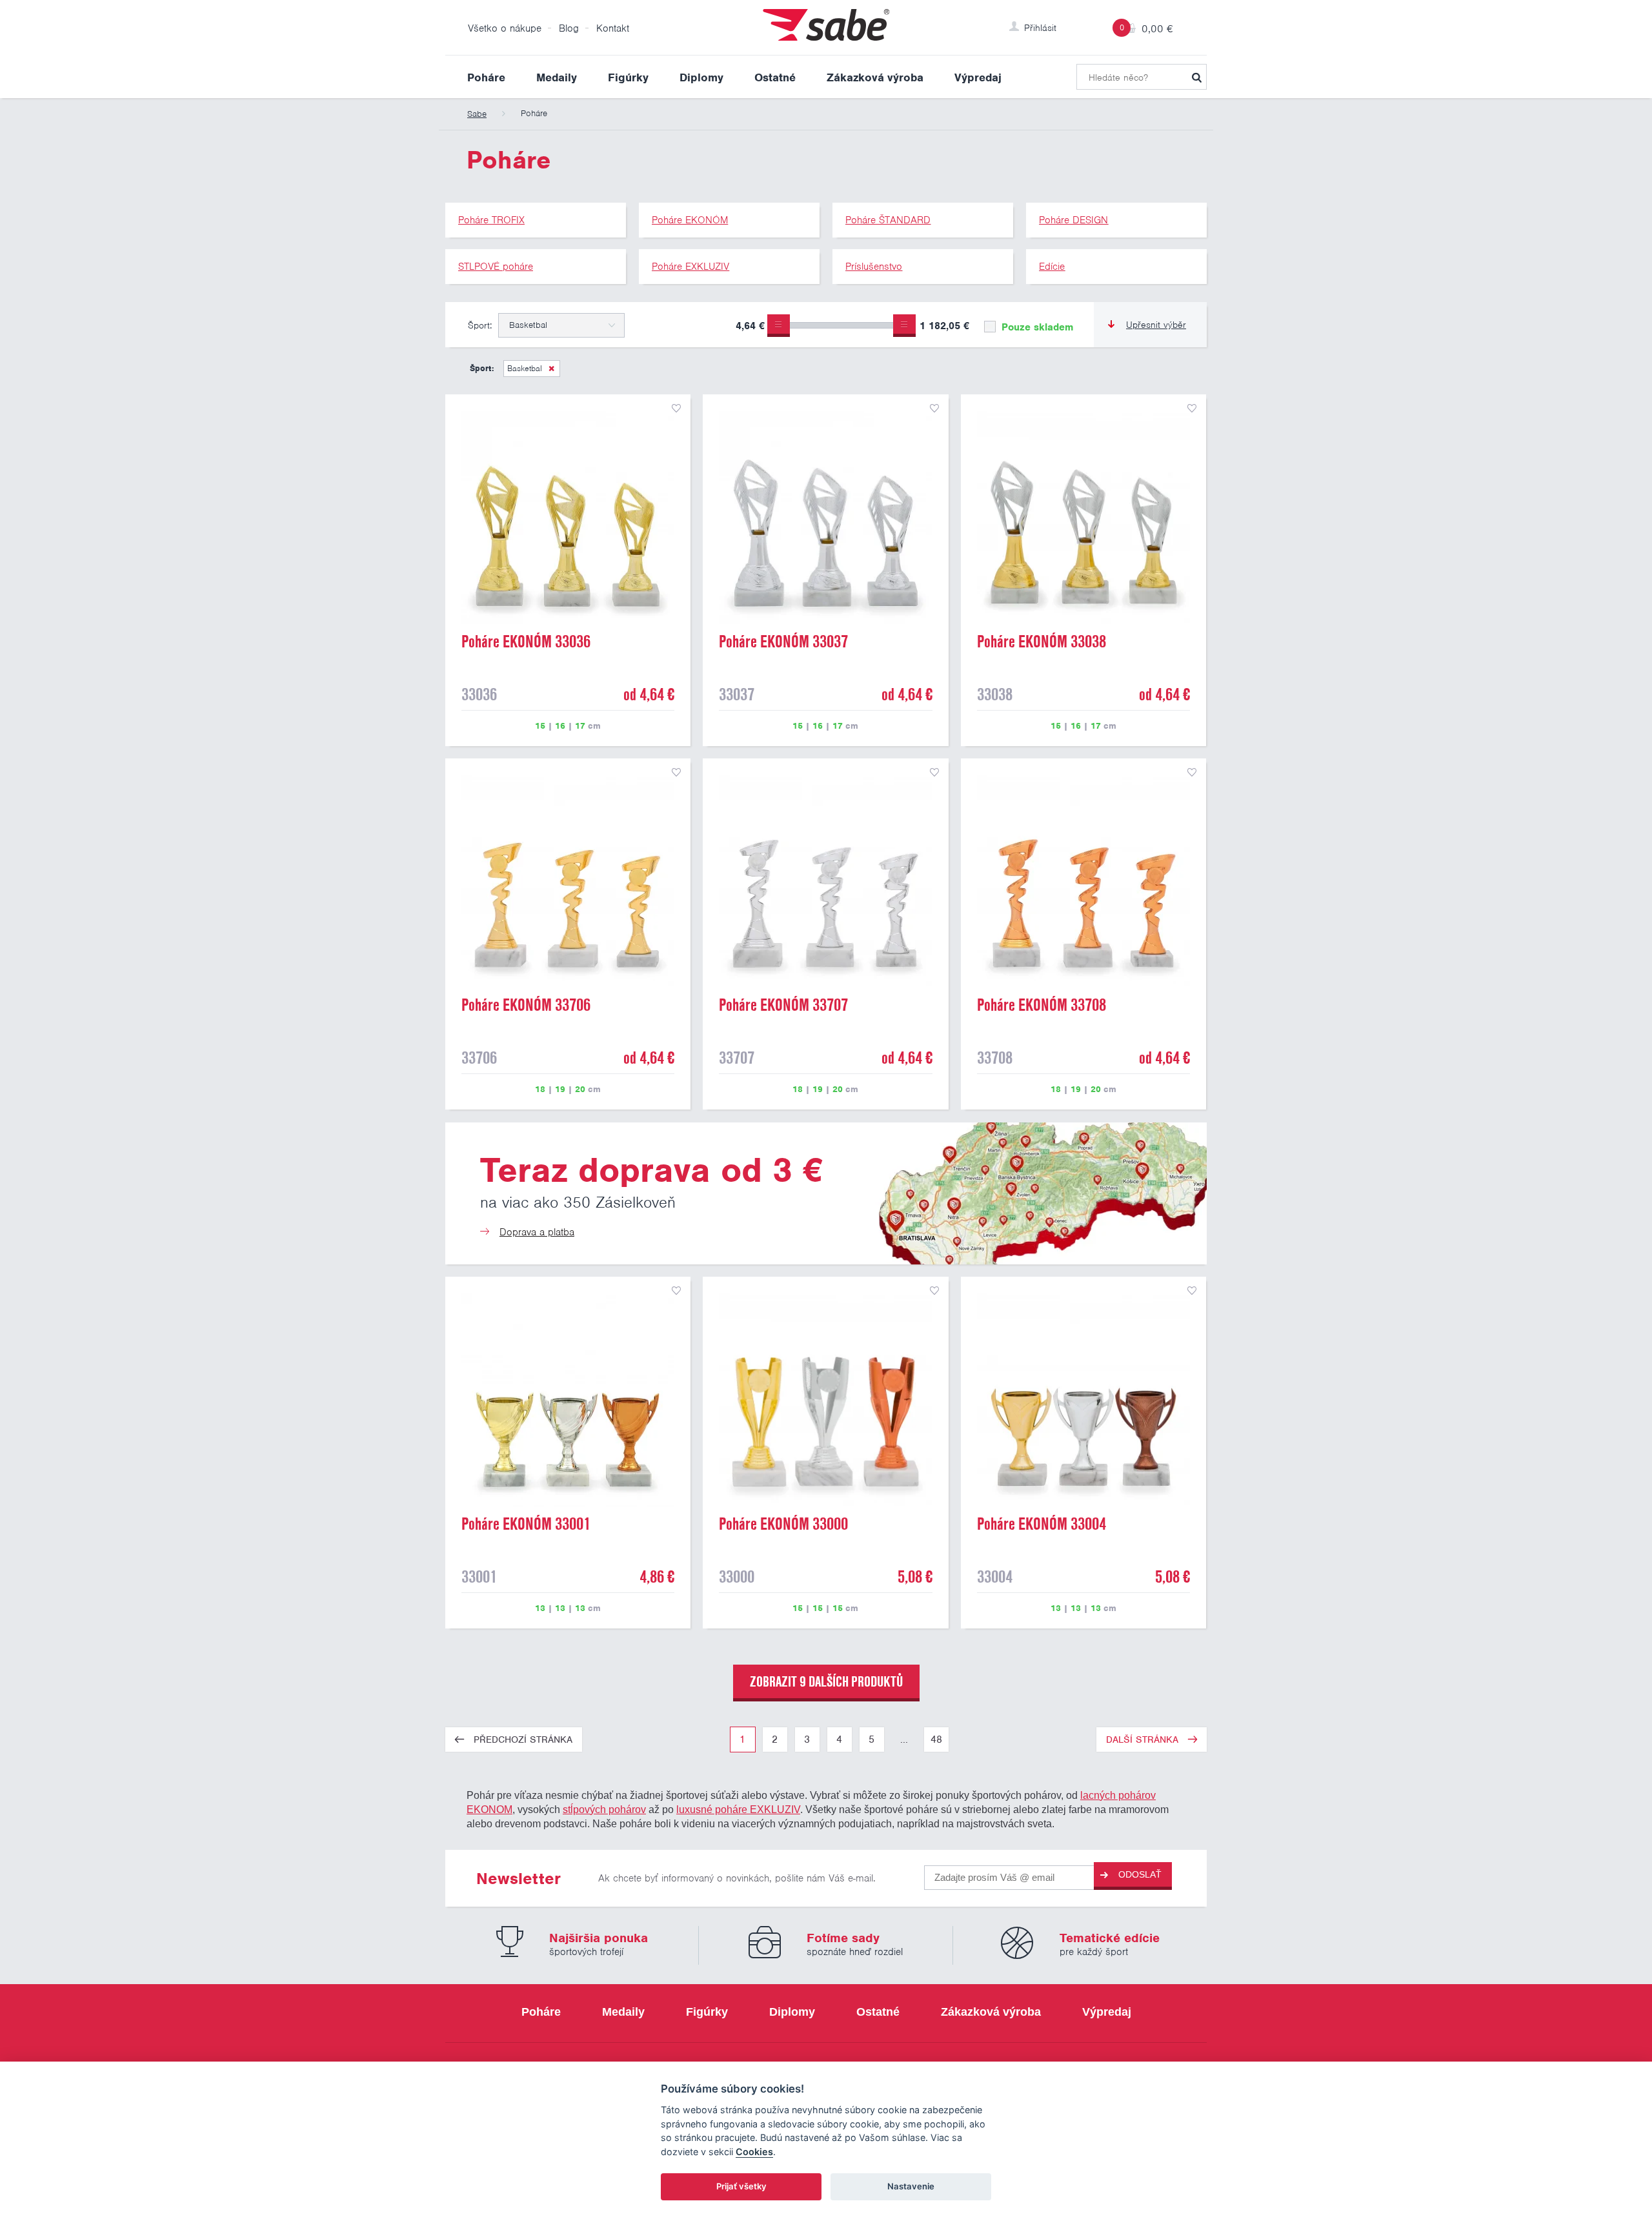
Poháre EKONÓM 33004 (1042, 1524)
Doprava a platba (537, 1232)
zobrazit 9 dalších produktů (826, 1681)
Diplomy (701, 77)
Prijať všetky (741, 2186)
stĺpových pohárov (604, 1809)
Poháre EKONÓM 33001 (526, 1524)
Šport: (480, 325)
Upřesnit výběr (1156, 325)
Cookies (754, 2152)
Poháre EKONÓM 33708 (1042, 1005)
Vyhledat (1196, 77)
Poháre (486, 77)
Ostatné (775, 77)
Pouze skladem (1036, 327)
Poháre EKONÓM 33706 (526, 1005)
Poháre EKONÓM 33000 (783, 1524)
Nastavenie (911, 2186)
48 (936, 1739)
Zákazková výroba (875, 77)
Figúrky (628, 77)
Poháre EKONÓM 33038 (1042, 642)
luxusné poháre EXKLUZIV (738, 1809)
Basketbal (525, 368)
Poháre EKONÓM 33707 (783, 1005)
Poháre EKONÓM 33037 (783, 642)
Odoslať (1140, 1874)
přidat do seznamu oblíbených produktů (676, 409)
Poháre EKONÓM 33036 (526, 642)
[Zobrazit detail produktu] (568, 517)
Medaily (557, 77)
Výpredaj (978, 77)
